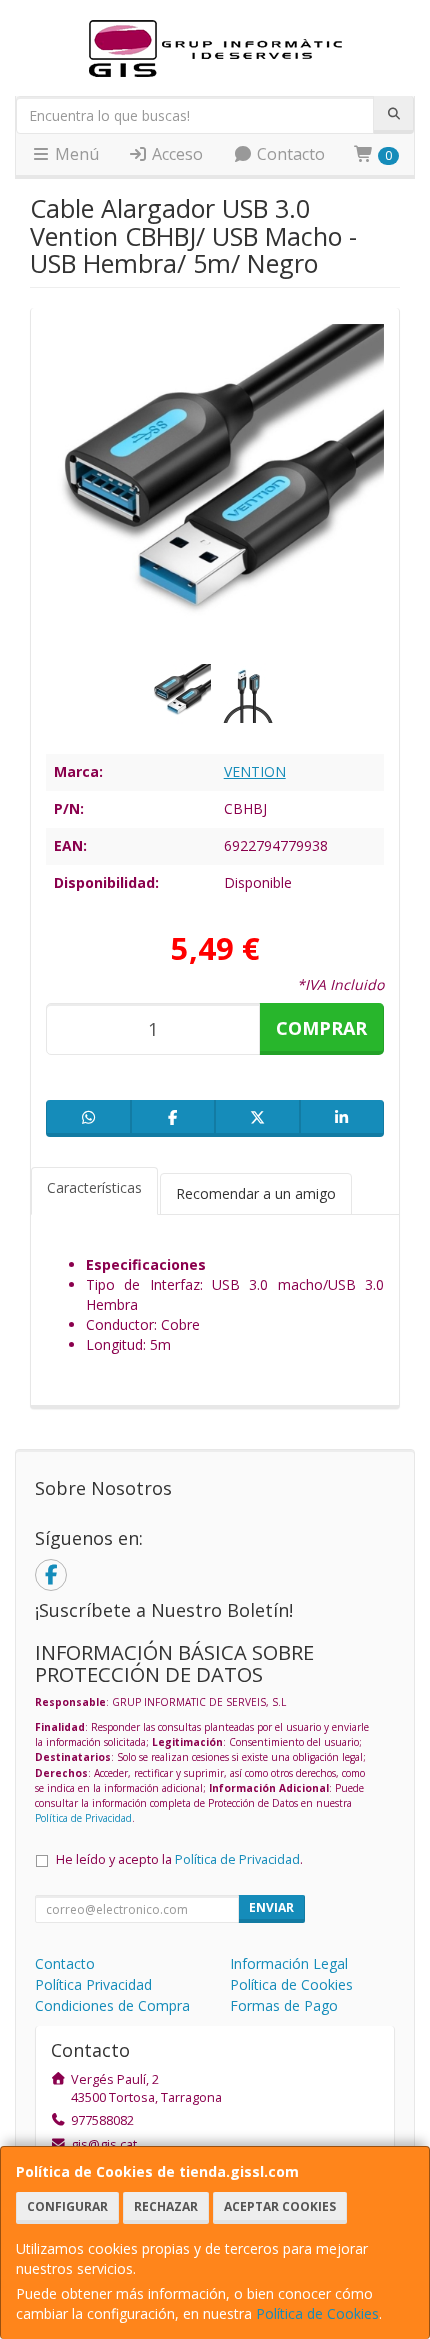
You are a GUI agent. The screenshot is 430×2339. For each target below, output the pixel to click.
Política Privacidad (93, 1984)
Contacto (289, 154)
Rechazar (166, 2206)
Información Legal (289, 1963)
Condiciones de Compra (112, 2005)
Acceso (175, 154)
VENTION (255, 771)
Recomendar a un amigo (256, 1193)
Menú (75, 154)
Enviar (271, 1907)
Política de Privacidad (83, 1818)
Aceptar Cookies (280, 2206)
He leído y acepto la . (179, 1859)
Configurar (67, 2206)
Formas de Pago (284, 2005)
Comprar (321, 1028)
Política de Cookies (317, 2313)
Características (94, 1187)
